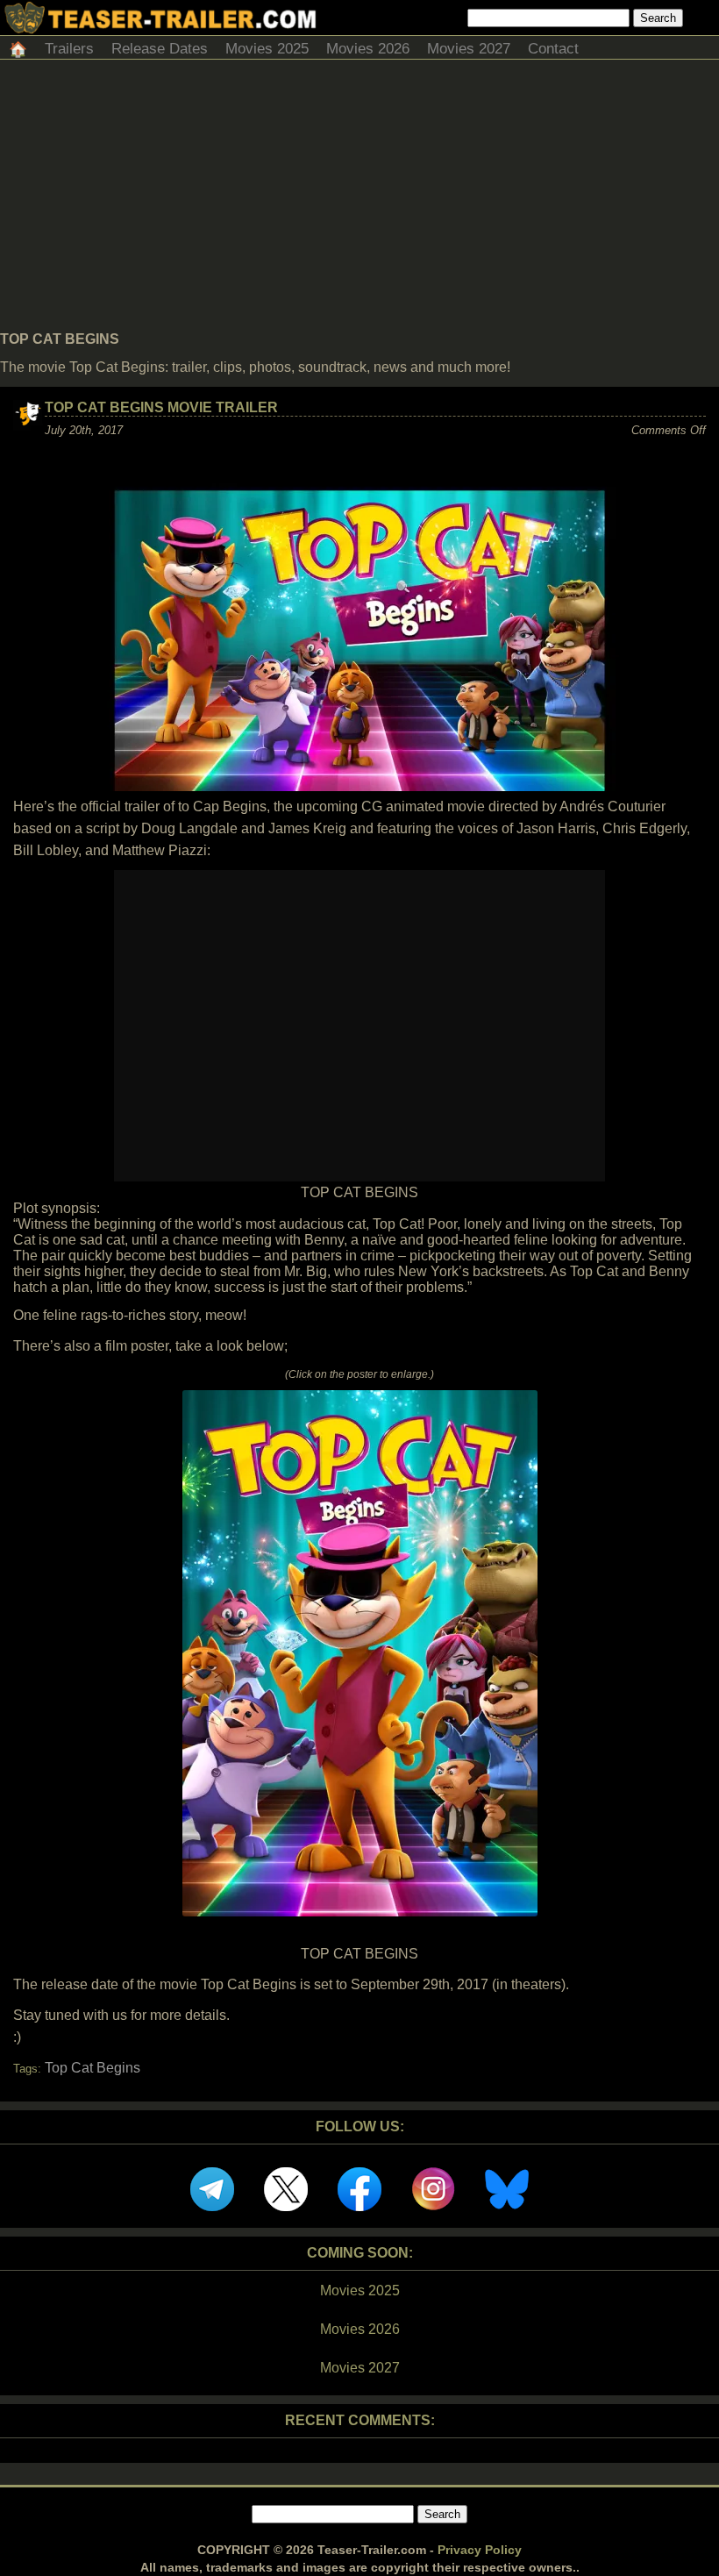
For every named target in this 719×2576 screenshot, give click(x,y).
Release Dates (160, 49)
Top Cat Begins (93, 2068)
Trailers (69, 49)
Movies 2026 (368, 49)
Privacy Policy (480, 2550)
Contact (553, 49)
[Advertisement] (359, 200)
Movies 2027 (469, 49)
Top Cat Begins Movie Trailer (161, 407)
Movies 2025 (267, 49)
